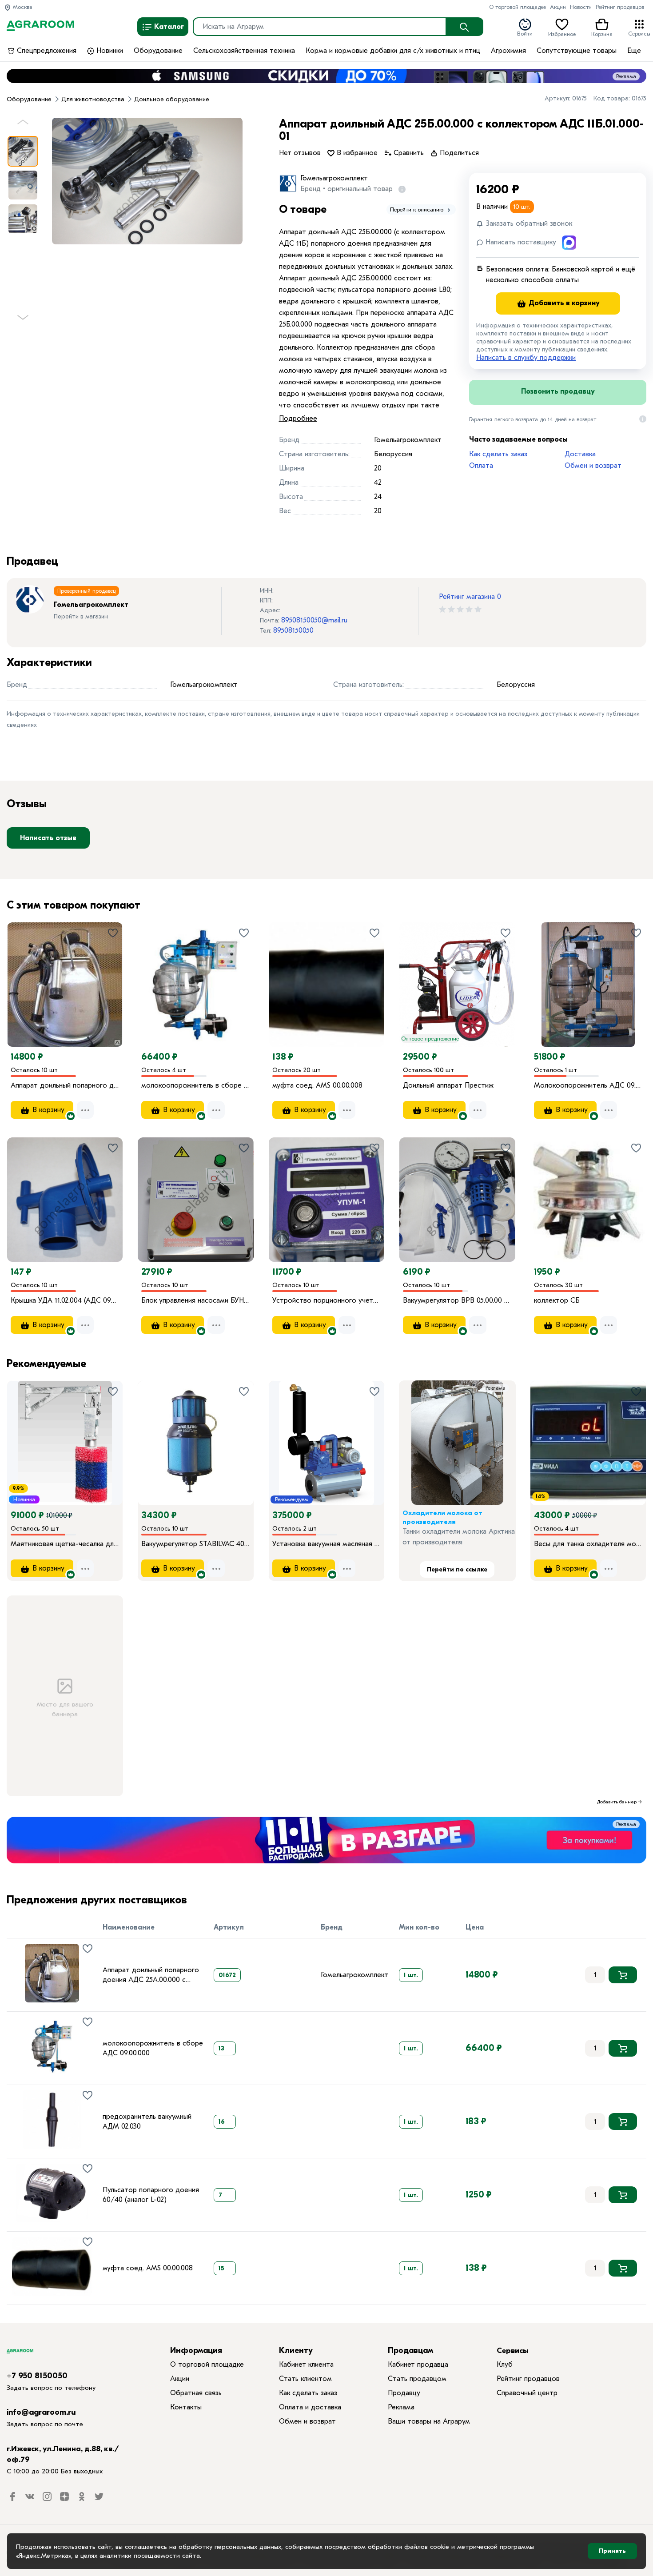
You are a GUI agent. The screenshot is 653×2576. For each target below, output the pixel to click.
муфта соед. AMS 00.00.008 (317, 1085)
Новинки (109, 51)
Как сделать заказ (498, 454)
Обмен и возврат (593, 466)
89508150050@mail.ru (314, 620)
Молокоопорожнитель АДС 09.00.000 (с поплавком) (588, 1085)
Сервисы (639, 33)
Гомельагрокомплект (334, 178)
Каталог (168, 27)
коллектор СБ (557, 1300)
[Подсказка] (400, 189)
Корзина (602, 33)
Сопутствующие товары (577, 51)
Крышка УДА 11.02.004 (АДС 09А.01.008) (65, 1300)
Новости (581, 7)
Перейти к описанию (418, 209)
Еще (634, 51)
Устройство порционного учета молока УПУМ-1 (326, 1300)
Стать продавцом (417, 2379)
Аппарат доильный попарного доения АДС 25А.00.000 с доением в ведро (65, 1085)
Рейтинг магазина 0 (470, 597)
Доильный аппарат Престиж (448, 1085)
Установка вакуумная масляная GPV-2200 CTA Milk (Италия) (326, 1544)
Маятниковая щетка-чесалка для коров (65, 1544)
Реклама (626, 76)
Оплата (481, 466)
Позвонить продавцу (558, 391)
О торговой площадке (518, 7)
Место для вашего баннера (65, 1709)
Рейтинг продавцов (620, 7)
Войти (525, 33)
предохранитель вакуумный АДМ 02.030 (147, 2121)
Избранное (562, 33)
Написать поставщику (520, 242)
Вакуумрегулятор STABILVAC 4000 (195, 1544)
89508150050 (293, 630)
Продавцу (404, 2393)
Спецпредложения (46, 51)
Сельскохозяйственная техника (244, 51)
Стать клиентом (305, 2379)
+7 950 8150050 (37, 2376)
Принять (612, 2551)
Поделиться (458, 153)
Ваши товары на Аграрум (429, 2421)
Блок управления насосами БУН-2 (195, 1300)
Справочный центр (527, 2393)
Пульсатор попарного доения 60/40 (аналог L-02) (151, 2195)
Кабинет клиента (306, 2365)
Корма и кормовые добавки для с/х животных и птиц (393, 51)
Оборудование (158, 51)
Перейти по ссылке (457, 1569)
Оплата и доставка (310, 2407)
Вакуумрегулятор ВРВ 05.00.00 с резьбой (457, 1300)
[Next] (116, 972)
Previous (23, 125)
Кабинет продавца (418, 2365)
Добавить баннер (617, 1802)
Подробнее (298, 419)
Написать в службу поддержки (526, 358)
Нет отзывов (300, 153)
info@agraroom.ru (41, 2412)
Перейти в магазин (81, 616)
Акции (558, 7)
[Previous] (23, 972)
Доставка (580, 454)
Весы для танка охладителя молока (588, 1544)
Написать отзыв (48, 838)
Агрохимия (508, 51)
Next (23, 321)
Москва (22, 7)
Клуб (505, 2365)
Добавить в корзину (563, 303)
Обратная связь (196, 2393)
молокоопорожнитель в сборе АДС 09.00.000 (195, 1085)
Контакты (186, 2407)
